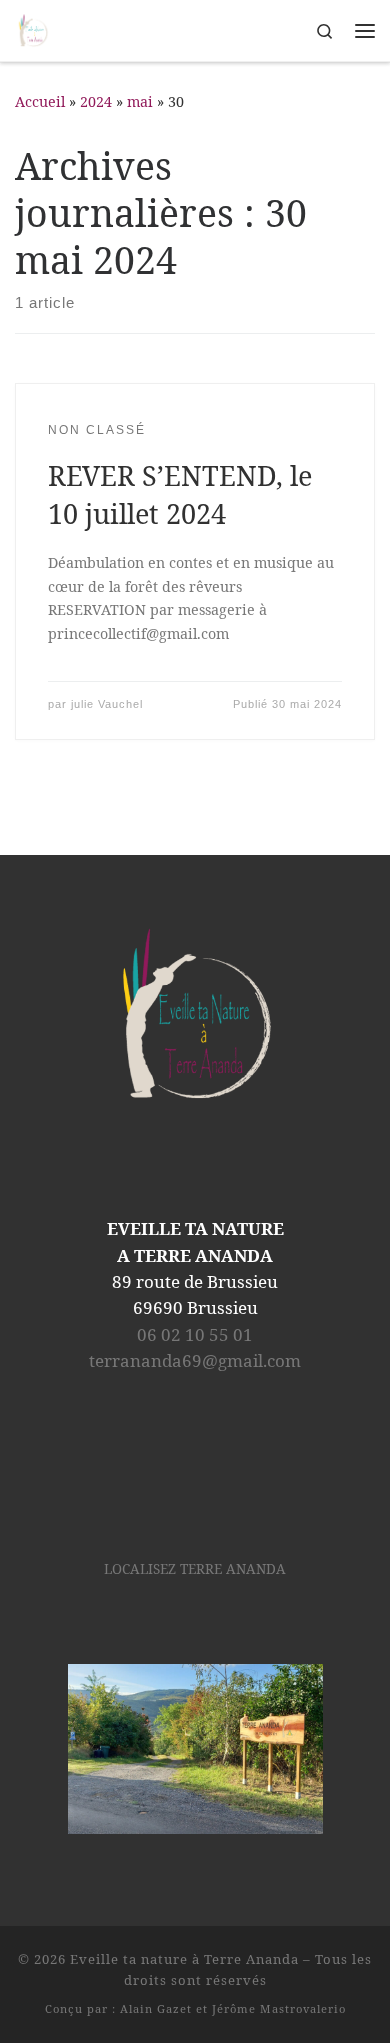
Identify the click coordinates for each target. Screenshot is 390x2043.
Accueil (40, 101)
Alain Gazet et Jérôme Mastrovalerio (233, 2008)
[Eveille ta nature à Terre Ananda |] (33, 28)
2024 (96, 101)
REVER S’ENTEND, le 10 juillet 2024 (180, 494)
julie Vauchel (107, 704)
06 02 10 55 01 (195, 1334)
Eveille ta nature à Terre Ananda (184, 1959)
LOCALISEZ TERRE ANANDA (195, 1569)
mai (140, 101)
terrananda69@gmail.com (195, 1360)
